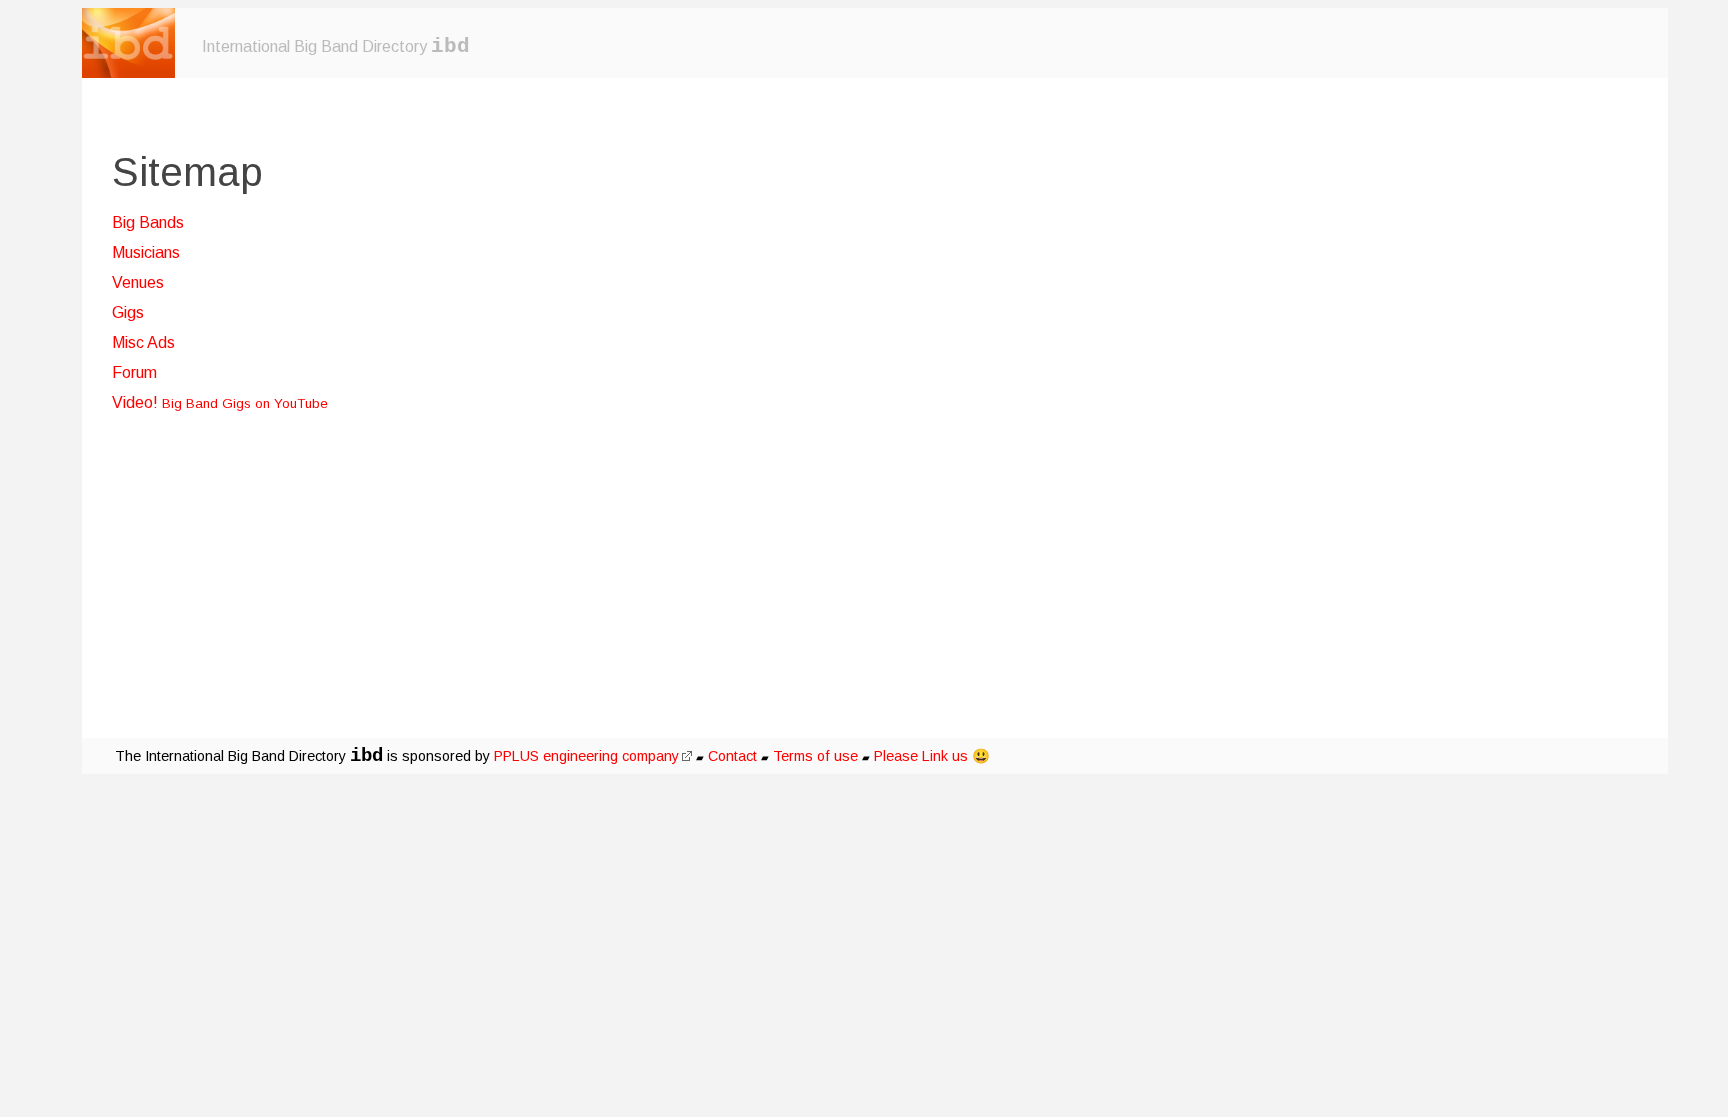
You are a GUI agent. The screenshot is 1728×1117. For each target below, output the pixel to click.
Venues (138, 282)
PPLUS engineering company (586, 756)
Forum (134, 372)
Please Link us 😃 (932, 756)
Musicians (146, 252)
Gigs (128, 312)
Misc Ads (143, 342)
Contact (732, 756)
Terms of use (815, 756)
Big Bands (148, 222)
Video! (220, 402)
